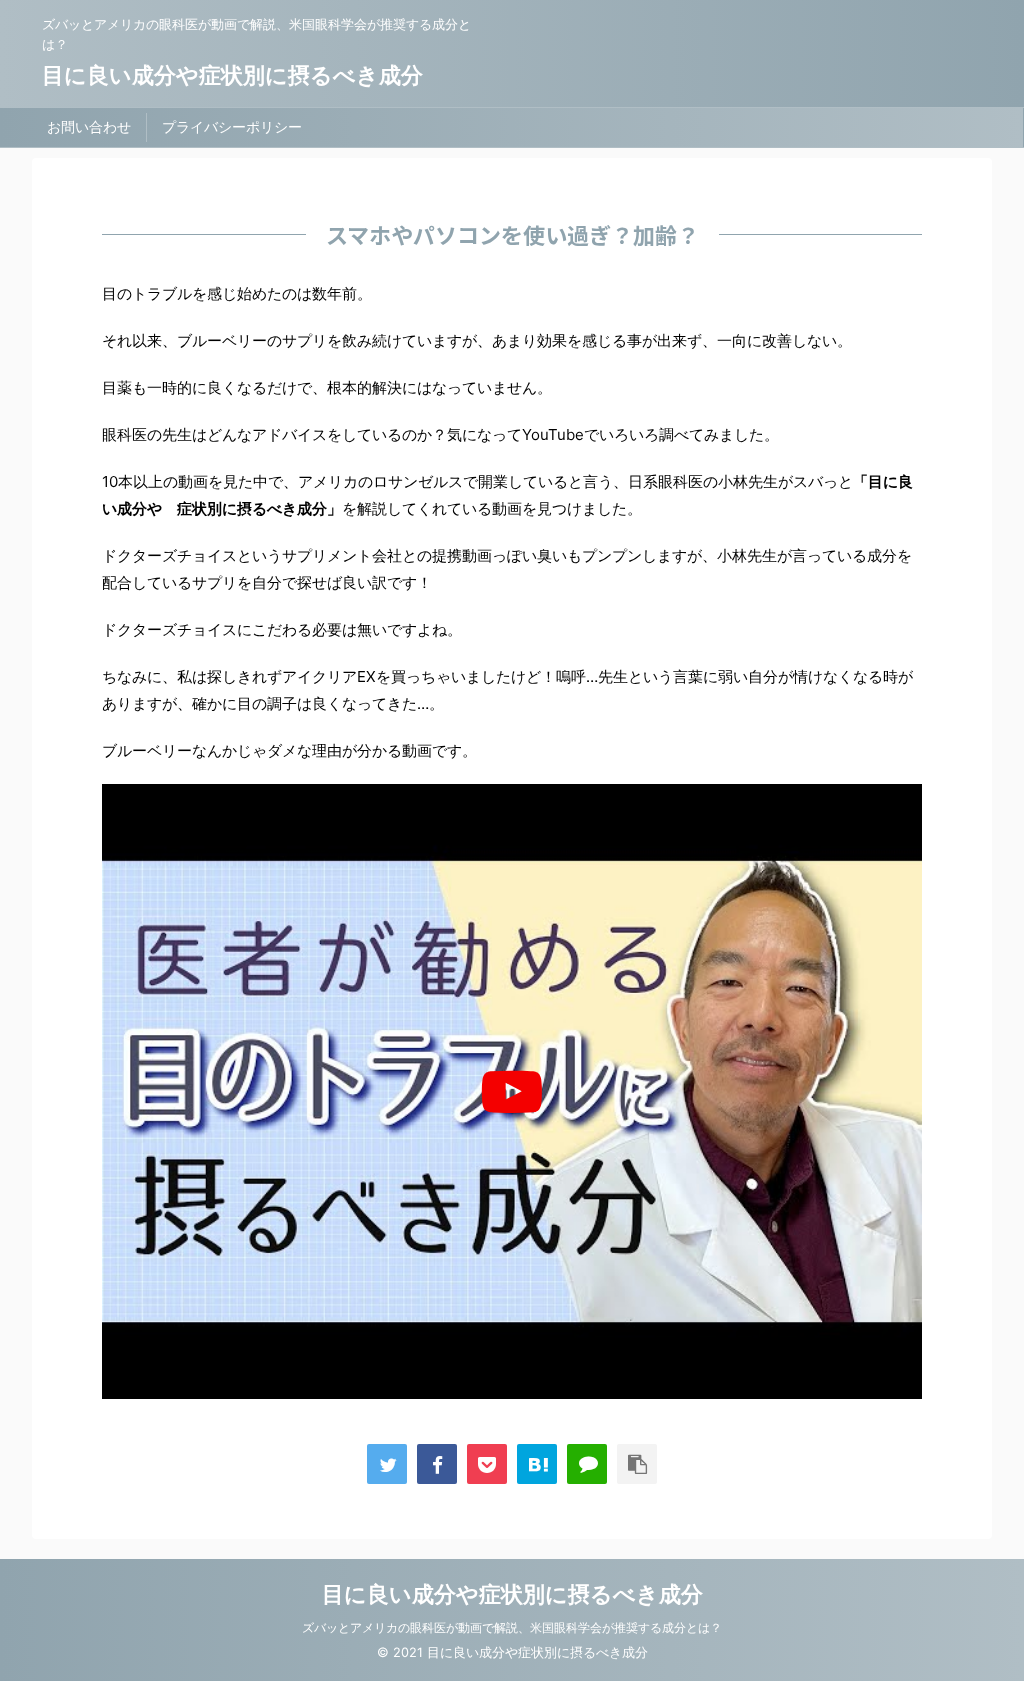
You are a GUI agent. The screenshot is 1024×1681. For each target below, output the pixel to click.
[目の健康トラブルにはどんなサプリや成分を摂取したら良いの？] (537, 1464)
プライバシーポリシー (232, 126)
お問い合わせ (89, 126)
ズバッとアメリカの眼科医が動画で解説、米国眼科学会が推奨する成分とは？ (512, 1627)
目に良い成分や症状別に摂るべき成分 (232, 75)
